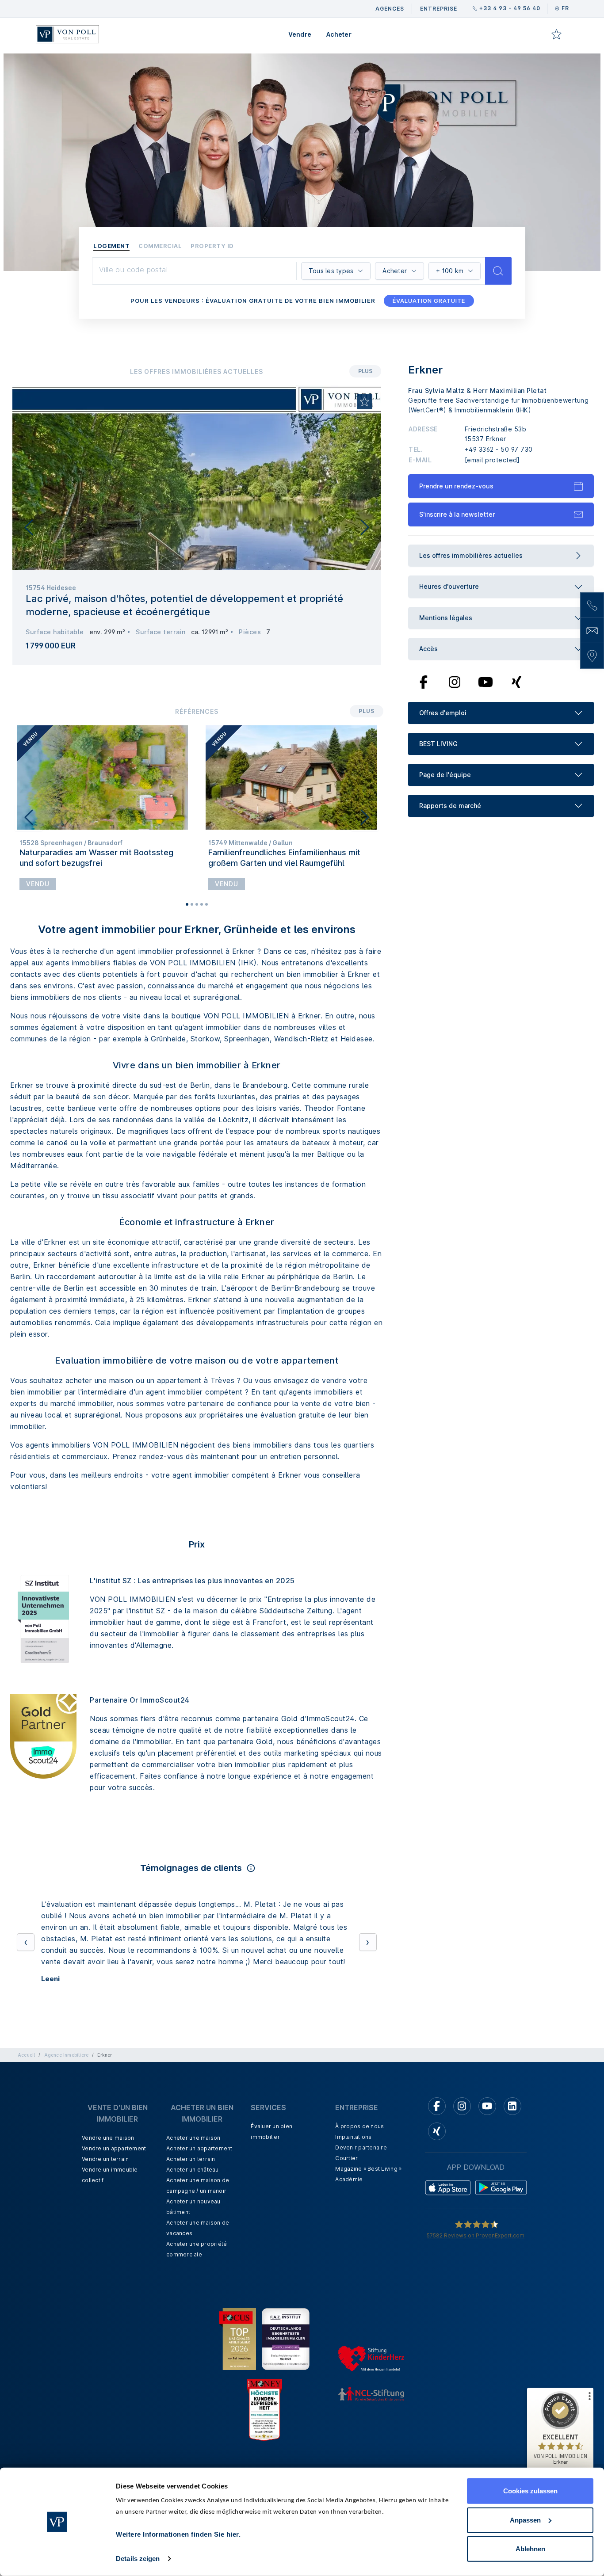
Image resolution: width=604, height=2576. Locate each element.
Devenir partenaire (361, 2147)
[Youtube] (485, 682)
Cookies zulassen (530, 2491)
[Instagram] (455, 682)
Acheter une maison (193, 2138)
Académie (349, 2179)
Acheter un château (193, 2170)
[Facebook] (424, 682)
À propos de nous (359, 2126)
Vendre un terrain (105, 2159)
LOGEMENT (111, 246)
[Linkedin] (512, 2106)
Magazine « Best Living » (368, 2169)
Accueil (26, 2055)
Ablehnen (530, 2549)
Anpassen (525, 2520)
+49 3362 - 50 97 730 (499, 449)
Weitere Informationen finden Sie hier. (178, 2534)
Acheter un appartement (199, 2148)
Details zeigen (138, 2559)
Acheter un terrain (191, 2159)
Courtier (346, 2158)
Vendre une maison (108, 2138)
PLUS (365, 371)
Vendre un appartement (114, 2148)
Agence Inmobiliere (67, 2055)
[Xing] (517, 682)
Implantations (353, 2137)
